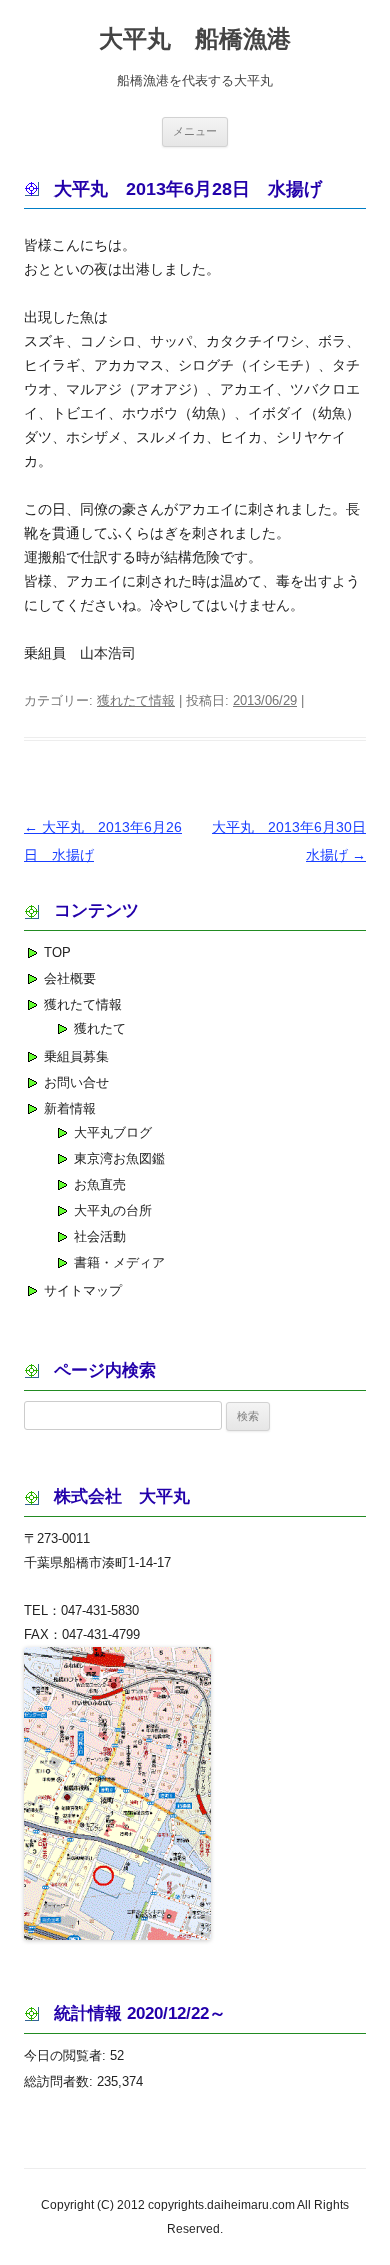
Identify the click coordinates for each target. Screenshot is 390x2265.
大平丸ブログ (113, 1132)
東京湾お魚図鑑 (119, 1158)
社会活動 (100, 1236)
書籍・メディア (119, 1262)
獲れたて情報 (136, 700)
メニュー (195, 131)
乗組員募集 (76, 1056)
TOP (57, 952)
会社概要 (70, 978)
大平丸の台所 (113, 1210)
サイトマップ (83, 1290)
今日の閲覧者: (67, 2055)
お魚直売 (100, 1184)
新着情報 (70, 1108)
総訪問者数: (60, 2081)
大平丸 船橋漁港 (195, 38)
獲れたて (100, 1028)
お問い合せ (76, 1082)
